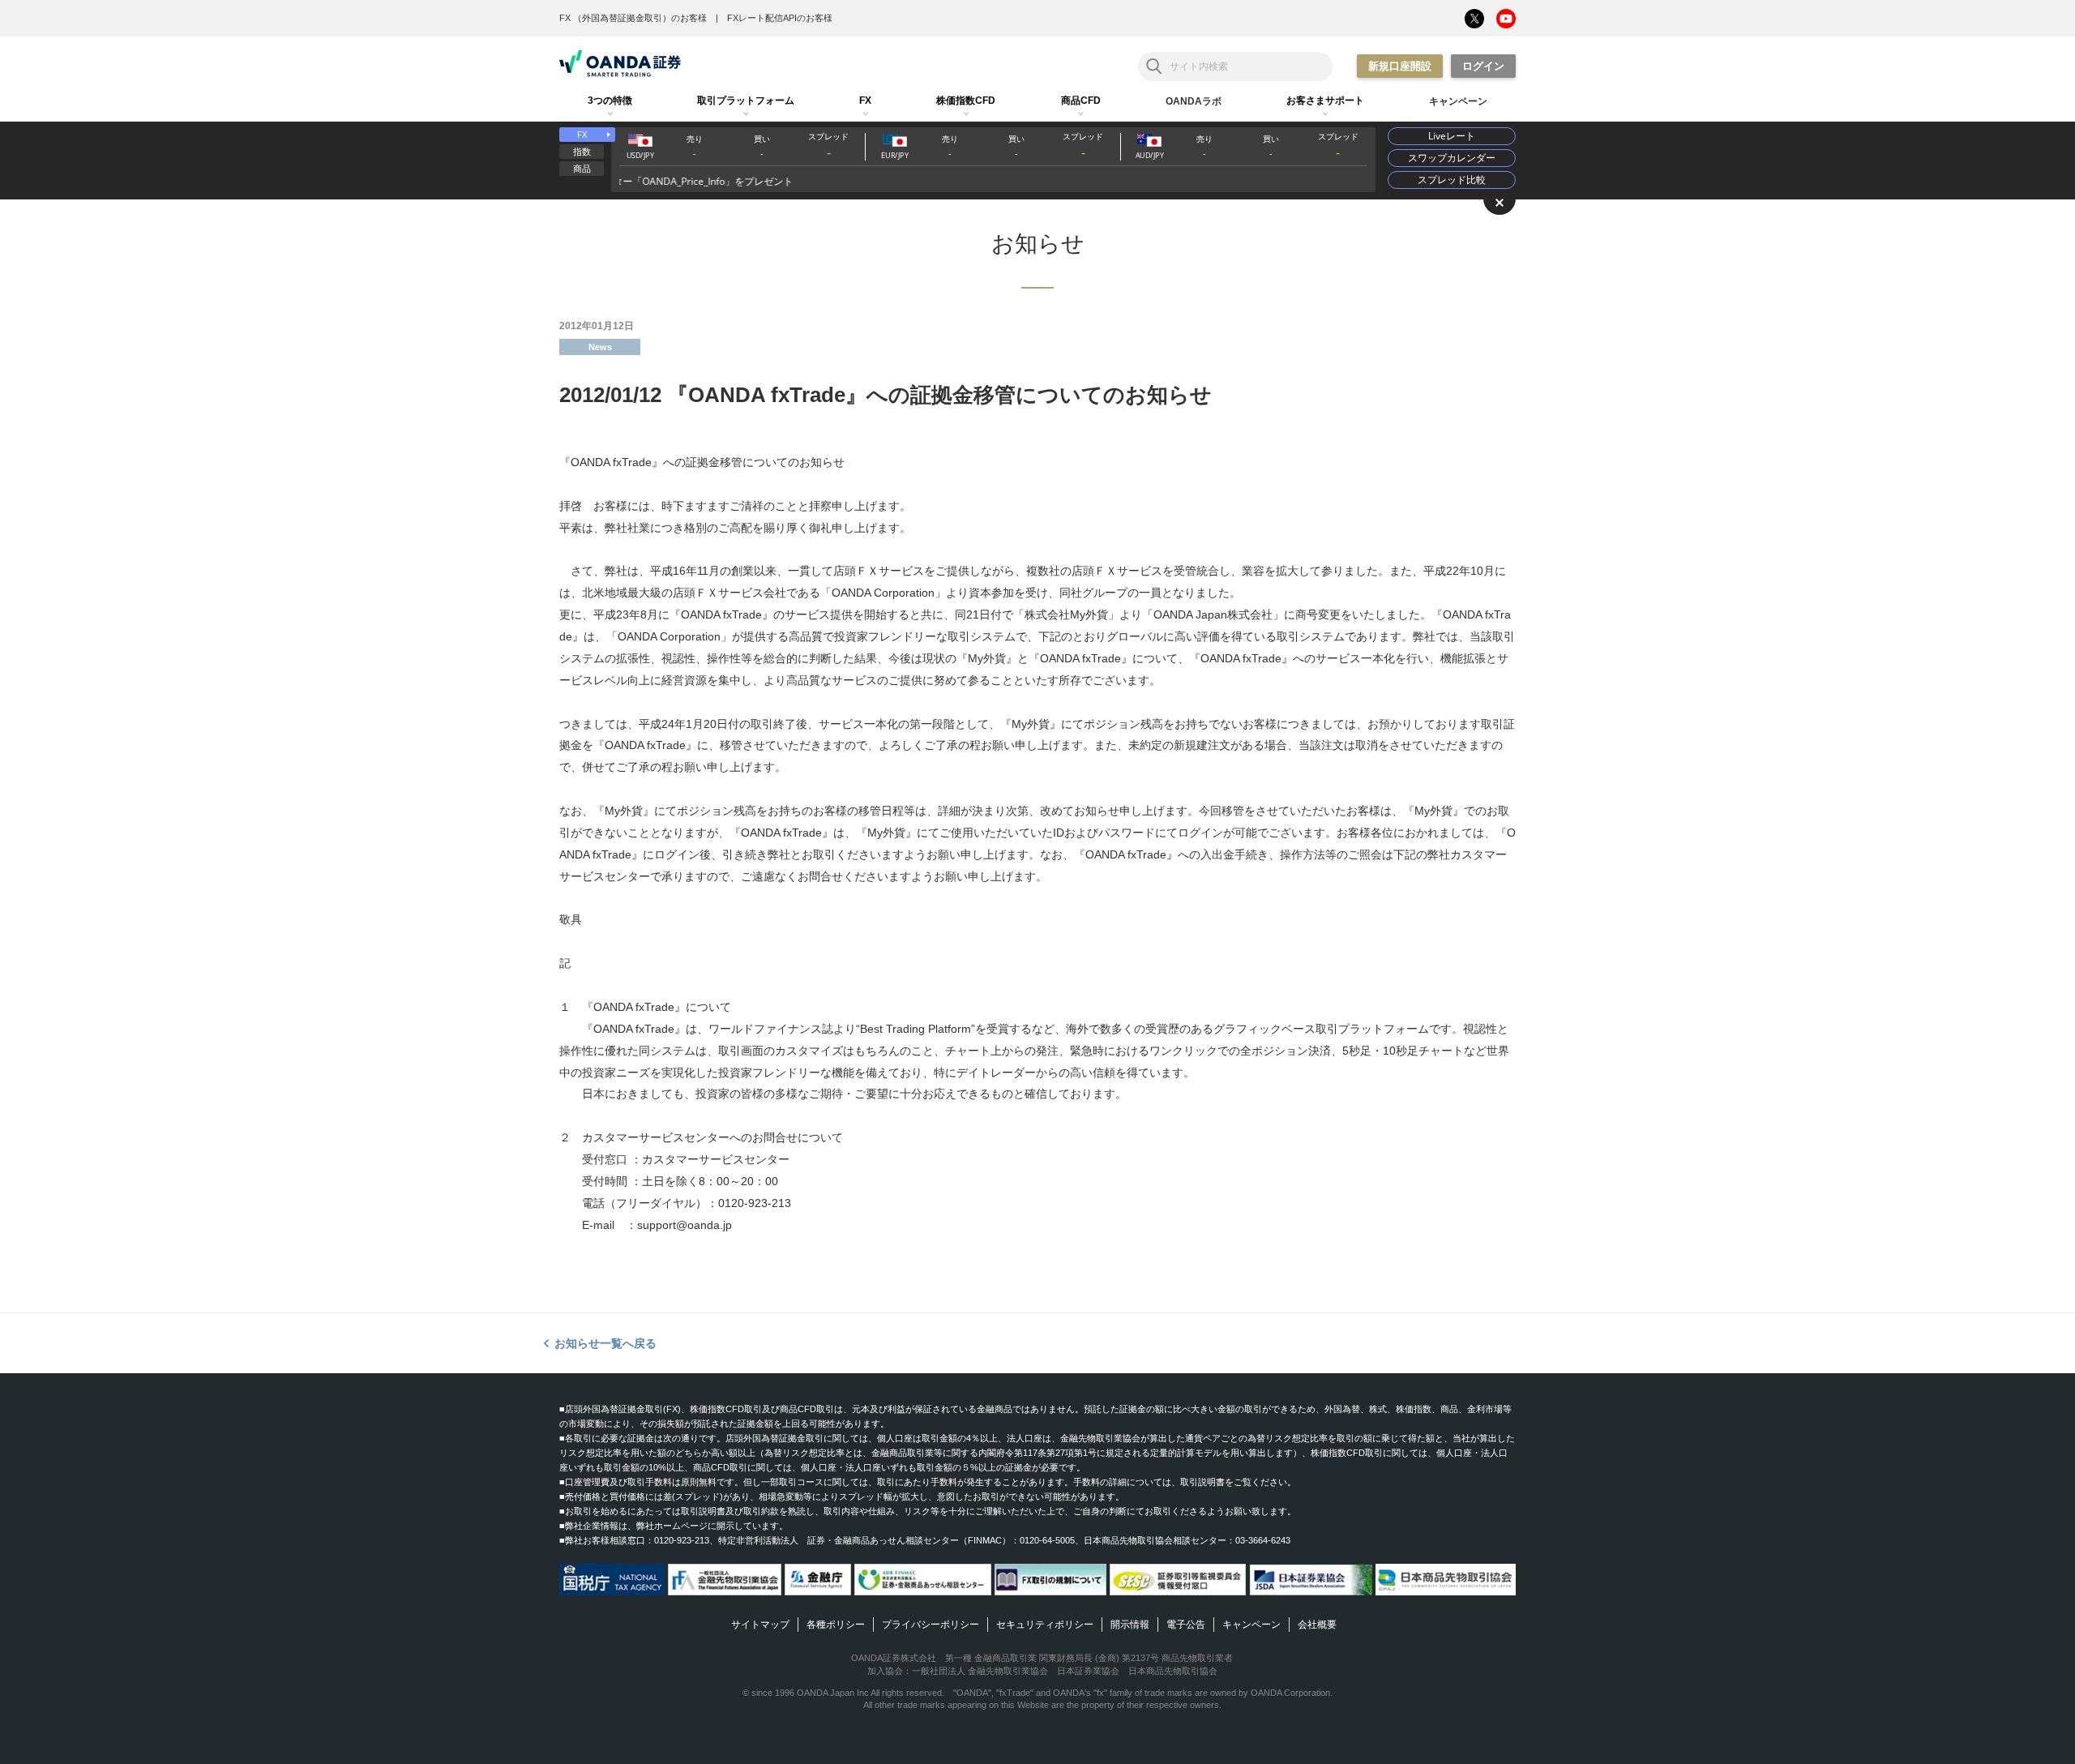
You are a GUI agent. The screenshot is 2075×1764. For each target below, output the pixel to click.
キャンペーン (1251, 1625)
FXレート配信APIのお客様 (780, 18)
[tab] (610, 101)
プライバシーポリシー (931, 1625)
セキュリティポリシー (1045, 1625)
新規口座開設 (1400, 66)
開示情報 (1130, 1625)
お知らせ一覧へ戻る (605, 1343)
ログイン (1483, 66)
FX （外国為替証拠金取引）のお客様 (633, 18)
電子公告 (1186, 1625)
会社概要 (1317, 1625)
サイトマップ (760, 1625)
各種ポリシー (836, 1625)
